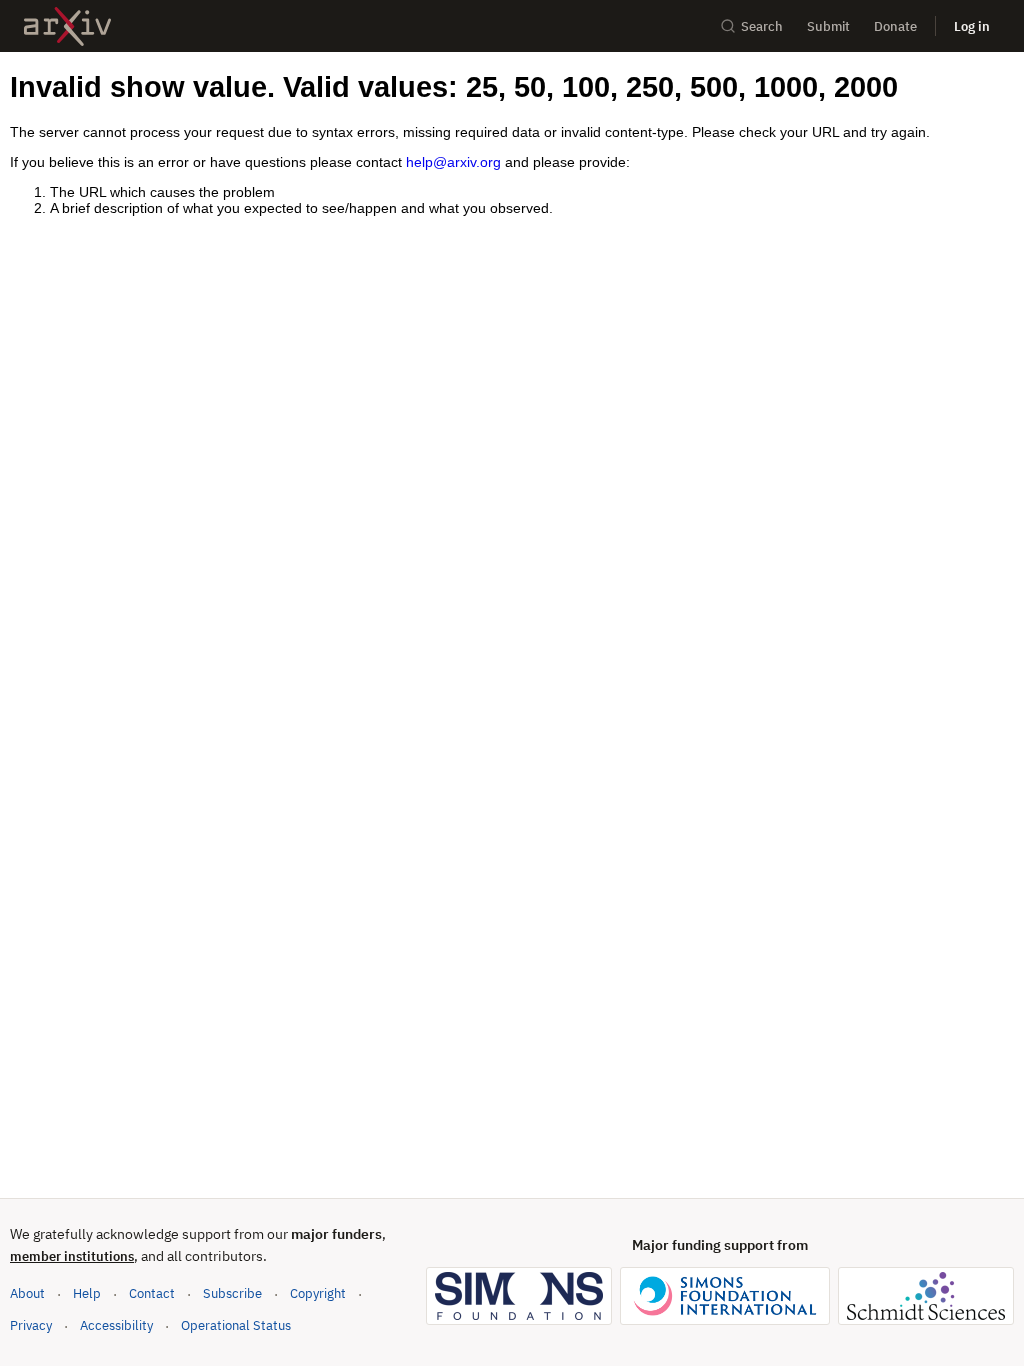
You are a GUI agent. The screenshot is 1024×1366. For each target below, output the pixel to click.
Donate (895, 26)
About (27, 1293)
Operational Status (236, 1325)
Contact (152, 1293)
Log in (972, 26)
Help (87, 1293)
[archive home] (67, 26)
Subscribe (232, 1293)
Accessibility (116, 1325)
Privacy (31, 1325)
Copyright (318, 1293)
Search (762, 26)
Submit (828, 26)
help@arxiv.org (453, 162)
